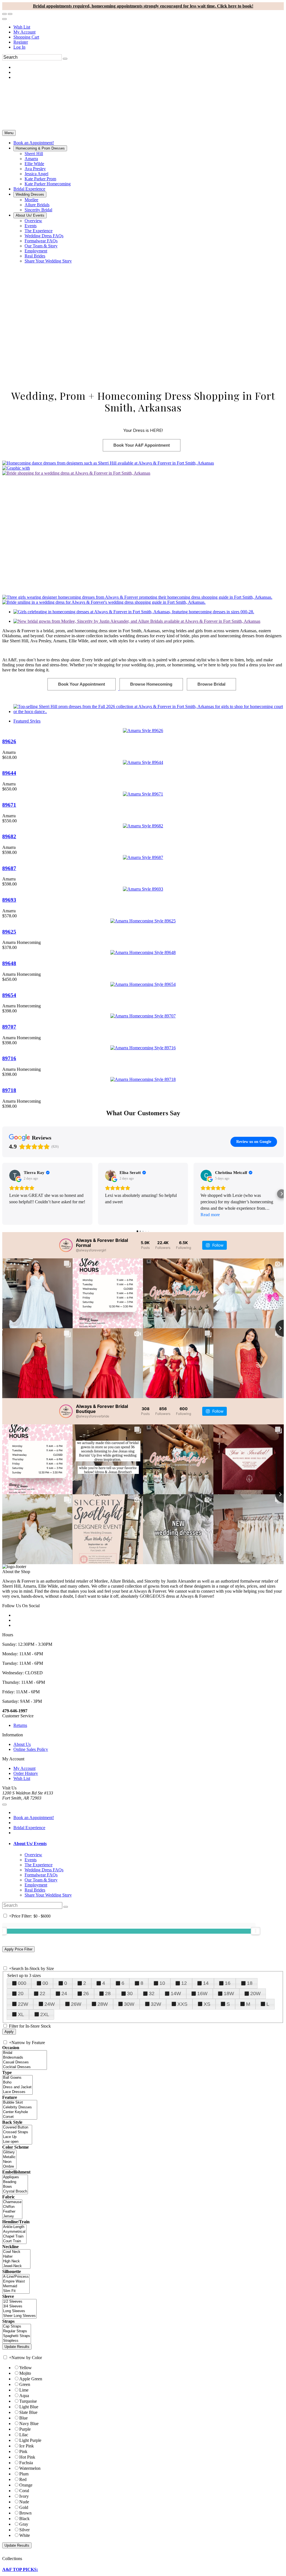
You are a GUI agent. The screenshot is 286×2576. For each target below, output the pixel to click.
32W (156, 2004)
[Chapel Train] (14, 2237)
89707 (9, 1027)
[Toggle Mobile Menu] (4, 1805)
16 (228, 1983)
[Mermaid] (16, 2286)
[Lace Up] (17, 2137)
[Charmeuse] (12, 2202)
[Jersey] (12, 2216)
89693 (9, 900)
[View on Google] (15, 1175)
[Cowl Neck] (16, 2252)
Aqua (24, 2396)
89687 (9, 868)
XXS (182, 2004)
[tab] (149, 1844)
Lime (24, 2390)
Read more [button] (210, 1215)
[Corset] (20, 2117)
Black (24, 2519)
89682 (9, 836)
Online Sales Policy (31, 1749)
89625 (9, 932)
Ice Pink (27, 2446)
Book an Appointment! (34, 1818)
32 (152, 1993)
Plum (24, 2474)
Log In (19, 47)
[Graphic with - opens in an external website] (16, 468)
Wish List (22, 27)
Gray (24, 2524)
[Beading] (15, 2182)
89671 (9, 805)
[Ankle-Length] (14, 2227)
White (25, 2535)
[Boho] (17, 2083)
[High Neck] (16, 2261)
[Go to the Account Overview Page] (4, 19)
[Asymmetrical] (14, 2232)
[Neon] (9, 2162)
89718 (9, 1090)
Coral (24, 2491)
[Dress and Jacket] (17, 2087)
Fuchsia (26, 2463)
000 (22, 1983)
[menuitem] (149, 27)
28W (103, 2004)
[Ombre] (9, 2167)
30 (130, 1993)
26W (76, 2004)
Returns (20, 1725)
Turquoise (28, 2401)
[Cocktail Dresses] (25, 2067)
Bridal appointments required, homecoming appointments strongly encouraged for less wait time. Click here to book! (143, 6)
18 (250, 1983)
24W (50, 2004)
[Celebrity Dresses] (20, 2107)
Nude (24, 2502)
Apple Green (31, 2379)
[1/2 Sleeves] (19, 2302)
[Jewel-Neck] (16, 2266)
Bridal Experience (29, 1828)
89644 (9, 773)
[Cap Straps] (17, 2327)
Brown (25, 2513)
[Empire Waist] (16, 2282)
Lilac (24, 2435)
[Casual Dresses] (25, 2062)
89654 (9, 995)
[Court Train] (14, 2241)
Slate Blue (28, 2412)
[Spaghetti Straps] (17, 2336)
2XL (45, 2014)
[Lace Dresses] (17, 2092)
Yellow (26, 2368)
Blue (23, 2418)
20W (255, 1993)
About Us (22, 1744)
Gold (24, 2507)
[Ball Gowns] (17, 2078)
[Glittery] (9, 2152)
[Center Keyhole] (20, 2112)
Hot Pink (27, 2457)
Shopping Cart (26, 37)
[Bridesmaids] (25, 2058)
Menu (9, 133)
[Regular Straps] (17, 2331)
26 (86, 1993)
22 (42, 1993)
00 (45, 1983)
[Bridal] (25, 2053)
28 (108, 1993)
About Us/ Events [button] (30, 1844)
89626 (9, 741)
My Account (24, 32)
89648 (9, 963)
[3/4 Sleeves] (19, 2306)
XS (207, 2004)
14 (206, 1983)
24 (64, 1993)
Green (25, 2384)
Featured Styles (27, 721)
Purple (25, 2429)
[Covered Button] (17, 2128)
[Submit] (65, 59)
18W (229, 1993)
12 (184, 1983)
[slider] (256, 1931)
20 (21, 1993)
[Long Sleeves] (19, 2311)
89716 (9, 1058)
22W (23, 2004)
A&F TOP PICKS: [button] (20, 2569)
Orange (26, 2485)
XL (21, 2014)
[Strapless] (17, 2341)
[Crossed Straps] (17, 2132)
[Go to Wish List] (10, 14)
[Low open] (17, 2142)
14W (176, 1993)
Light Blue (29, 2407)
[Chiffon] (12, 2207)
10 (162, 1983)
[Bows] (15, 2187)
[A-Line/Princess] (16, 2277)
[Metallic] (9, 2157)
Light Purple (30, 2440)
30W (129, 2004)
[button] (34, 143)
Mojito (25, 2373)
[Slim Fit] (16, 2291)
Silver (24, 2530)
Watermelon (30, 2468)
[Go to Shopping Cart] (4, 14)
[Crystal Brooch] (15, 2192)
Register (21, 42)
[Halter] (16, 2257)
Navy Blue (29, 2424)
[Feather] (12, 2212)
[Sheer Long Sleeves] (19, 2316)
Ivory (24, 2496)
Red (23, 2479)
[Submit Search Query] (66, 1907)
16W (202, 1993)
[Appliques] (15, 2177)
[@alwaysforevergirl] (66, 1245)
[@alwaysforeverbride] (66, 1411)
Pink (23, 2451)
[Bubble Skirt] (20, 2103)
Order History (26, 1773)
